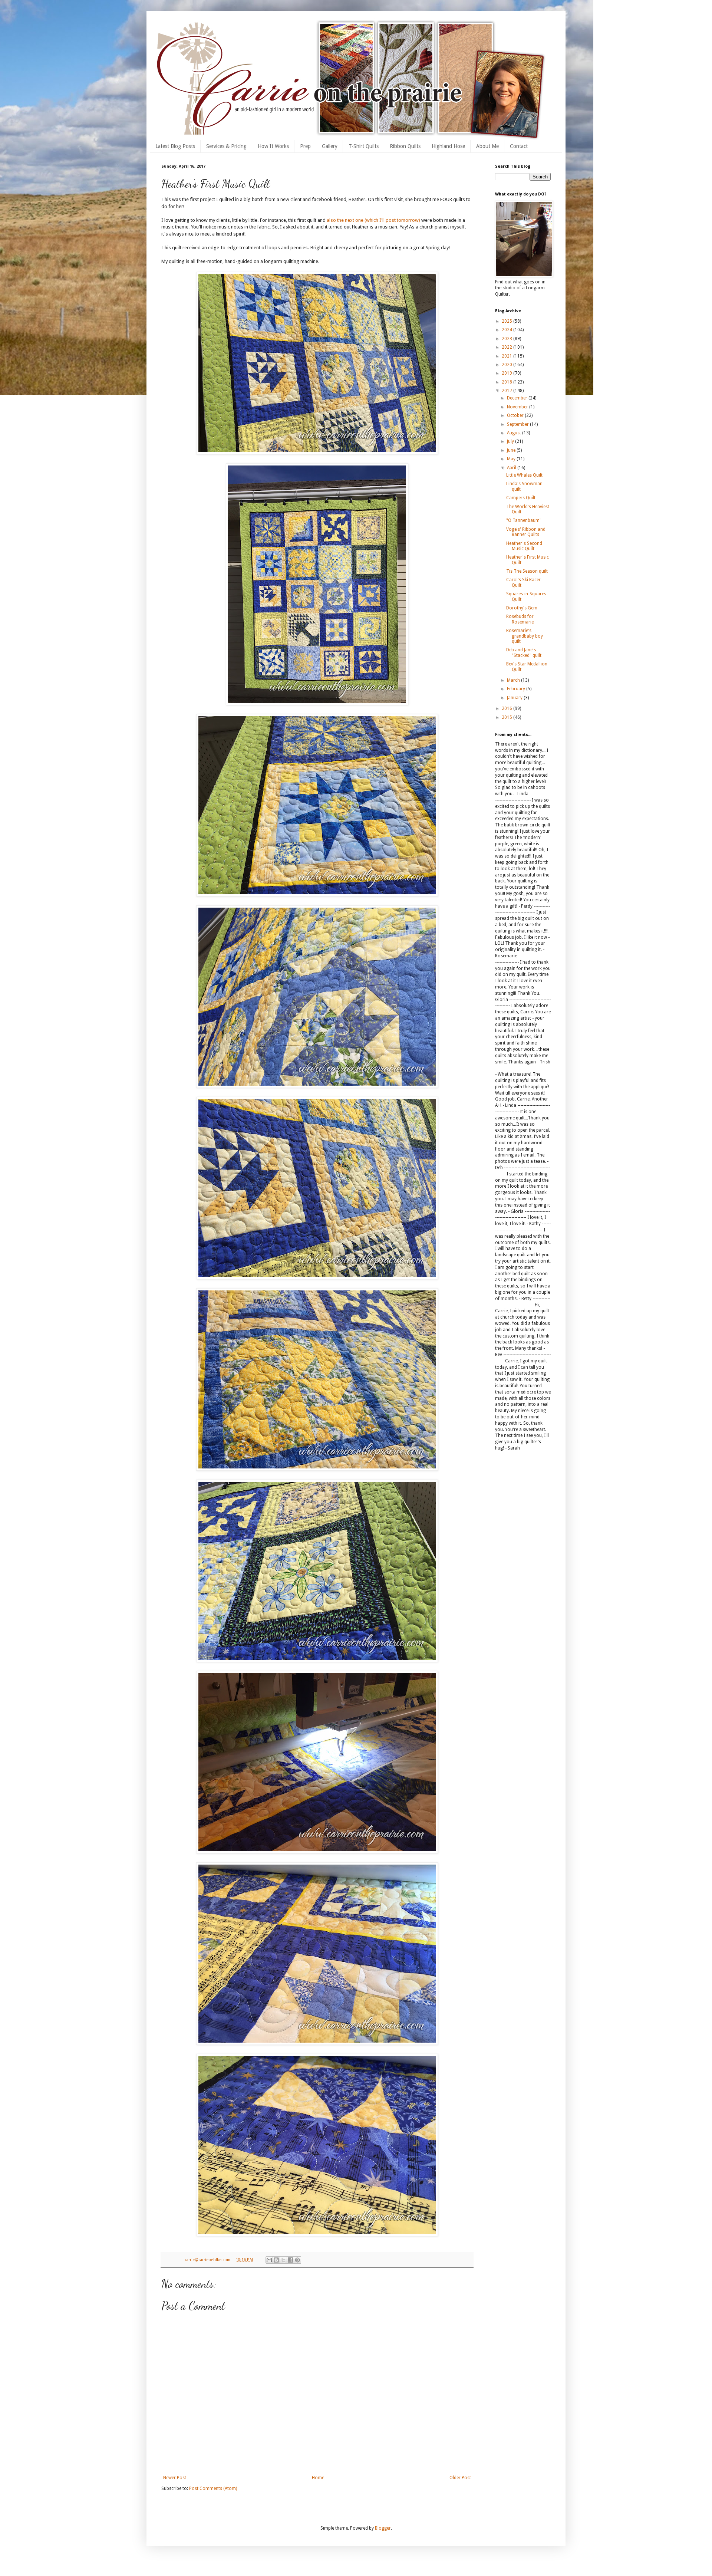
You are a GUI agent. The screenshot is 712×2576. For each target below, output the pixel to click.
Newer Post (175, 2478)
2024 (507, 330)
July (511, 441)
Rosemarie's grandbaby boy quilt (525, 636)
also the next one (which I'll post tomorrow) (373, 220)
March (514, 680)
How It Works (273, 146)
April (512, 468)
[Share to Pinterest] (297, 2260)
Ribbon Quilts (405, 146)
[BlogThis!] (276, 2260)
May (512, 459)
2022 (507, 347)
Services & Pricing (226, 146)
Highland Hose (448, 146)
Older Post (460, 2478)
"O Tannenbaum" (524, 520)
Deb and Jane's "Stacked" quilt (524, 652)
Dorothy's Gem (522, 608)
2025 (507, 321)
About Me (487, 146)
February (517, 689)
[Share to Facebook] (290, 2260)
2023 (507, 339)
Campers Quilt (521, 498)
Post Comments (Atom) (213, 2488)
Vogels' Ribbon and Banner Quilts (526, 532)
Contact (519, 146)
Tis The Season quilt (527, 571)
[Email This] (269, 2260)
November (518, 407)
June (512, 450)
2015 (507, 717)
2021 (507, 356)
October (516, 415)
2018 (507, 382)
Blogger (383, 2528)
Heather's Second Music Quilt (524, 546)
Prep (305, 146)
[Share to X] (283, 2260)
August (515, 433)
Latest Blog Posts (175, 146)
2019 (507, 373)
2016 (507, 708)
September (518, 424)
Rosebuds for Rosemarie (520, 619)
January (515, 698)
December (518, 398)
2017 (507, 391)
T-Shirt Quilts (364, 146)
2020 (507, 365)
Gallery (330, 146)
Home (318, 2478)
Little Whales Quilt (524, 475)
